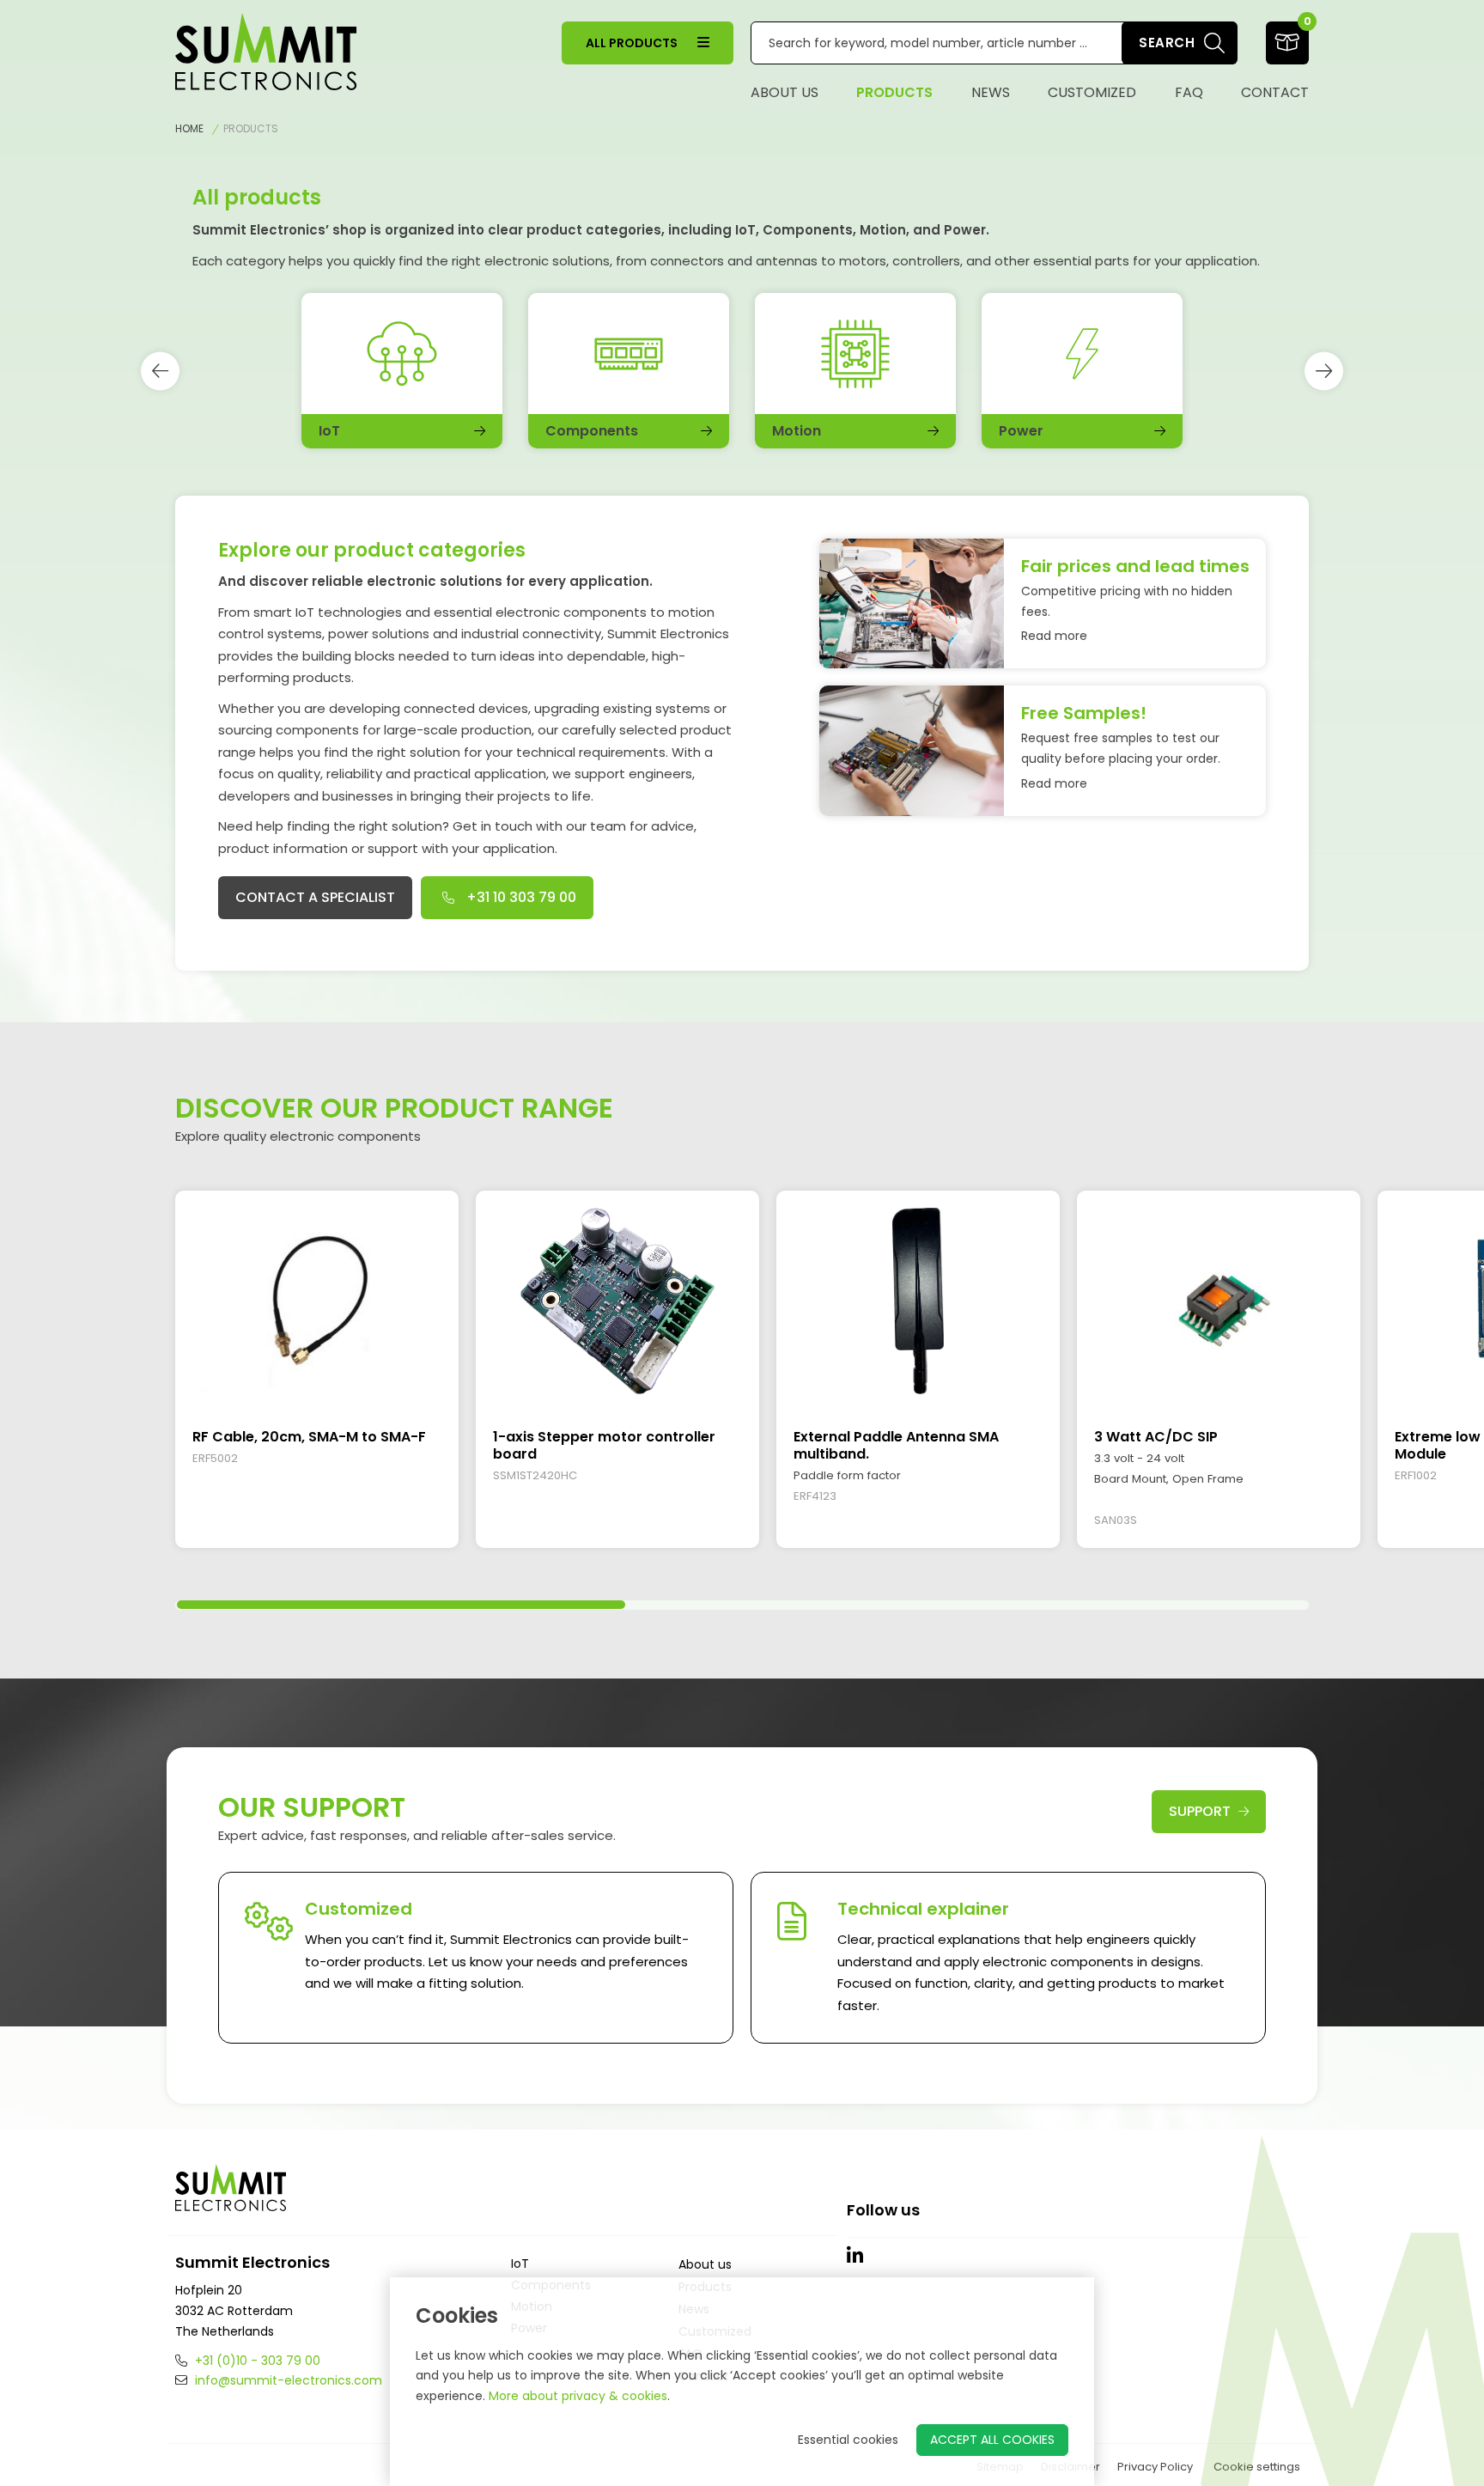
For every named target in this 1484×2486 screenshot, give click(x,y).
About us (785, 92)
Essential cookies (848, 2440)
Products (894, 92)
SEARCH (1167, 43)
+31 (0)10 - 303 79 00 (256, 2361)
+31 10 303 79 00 (520, 897)
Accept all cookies (992, 2440)
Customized (1092, 92)
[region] (742, 1378)
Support (1201, 1811)
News (991, 92)
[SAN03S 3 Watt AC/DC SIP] (1219, 1301)
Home (189, 128)
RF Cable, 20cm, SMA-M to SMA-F (309, 1437)
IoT (520, 2264)
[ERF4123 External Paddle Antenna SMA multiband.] (918, 1301)
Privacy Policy (1155, 2467)
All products (633, 43)
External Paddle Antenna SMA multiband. (896, 1445)
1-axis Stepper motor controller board (604, 1445)
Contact (1275, 92)
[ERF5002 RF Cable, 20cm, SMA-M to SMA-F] (317, 1301)
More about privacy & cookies (578, 2396)
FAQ (1189, 92)
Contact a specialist (315, 897)
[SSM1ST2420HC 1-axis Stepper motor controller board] (617, 1301)
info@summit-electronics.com (287, 2380)
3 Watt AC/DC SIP (1156, 1437)
